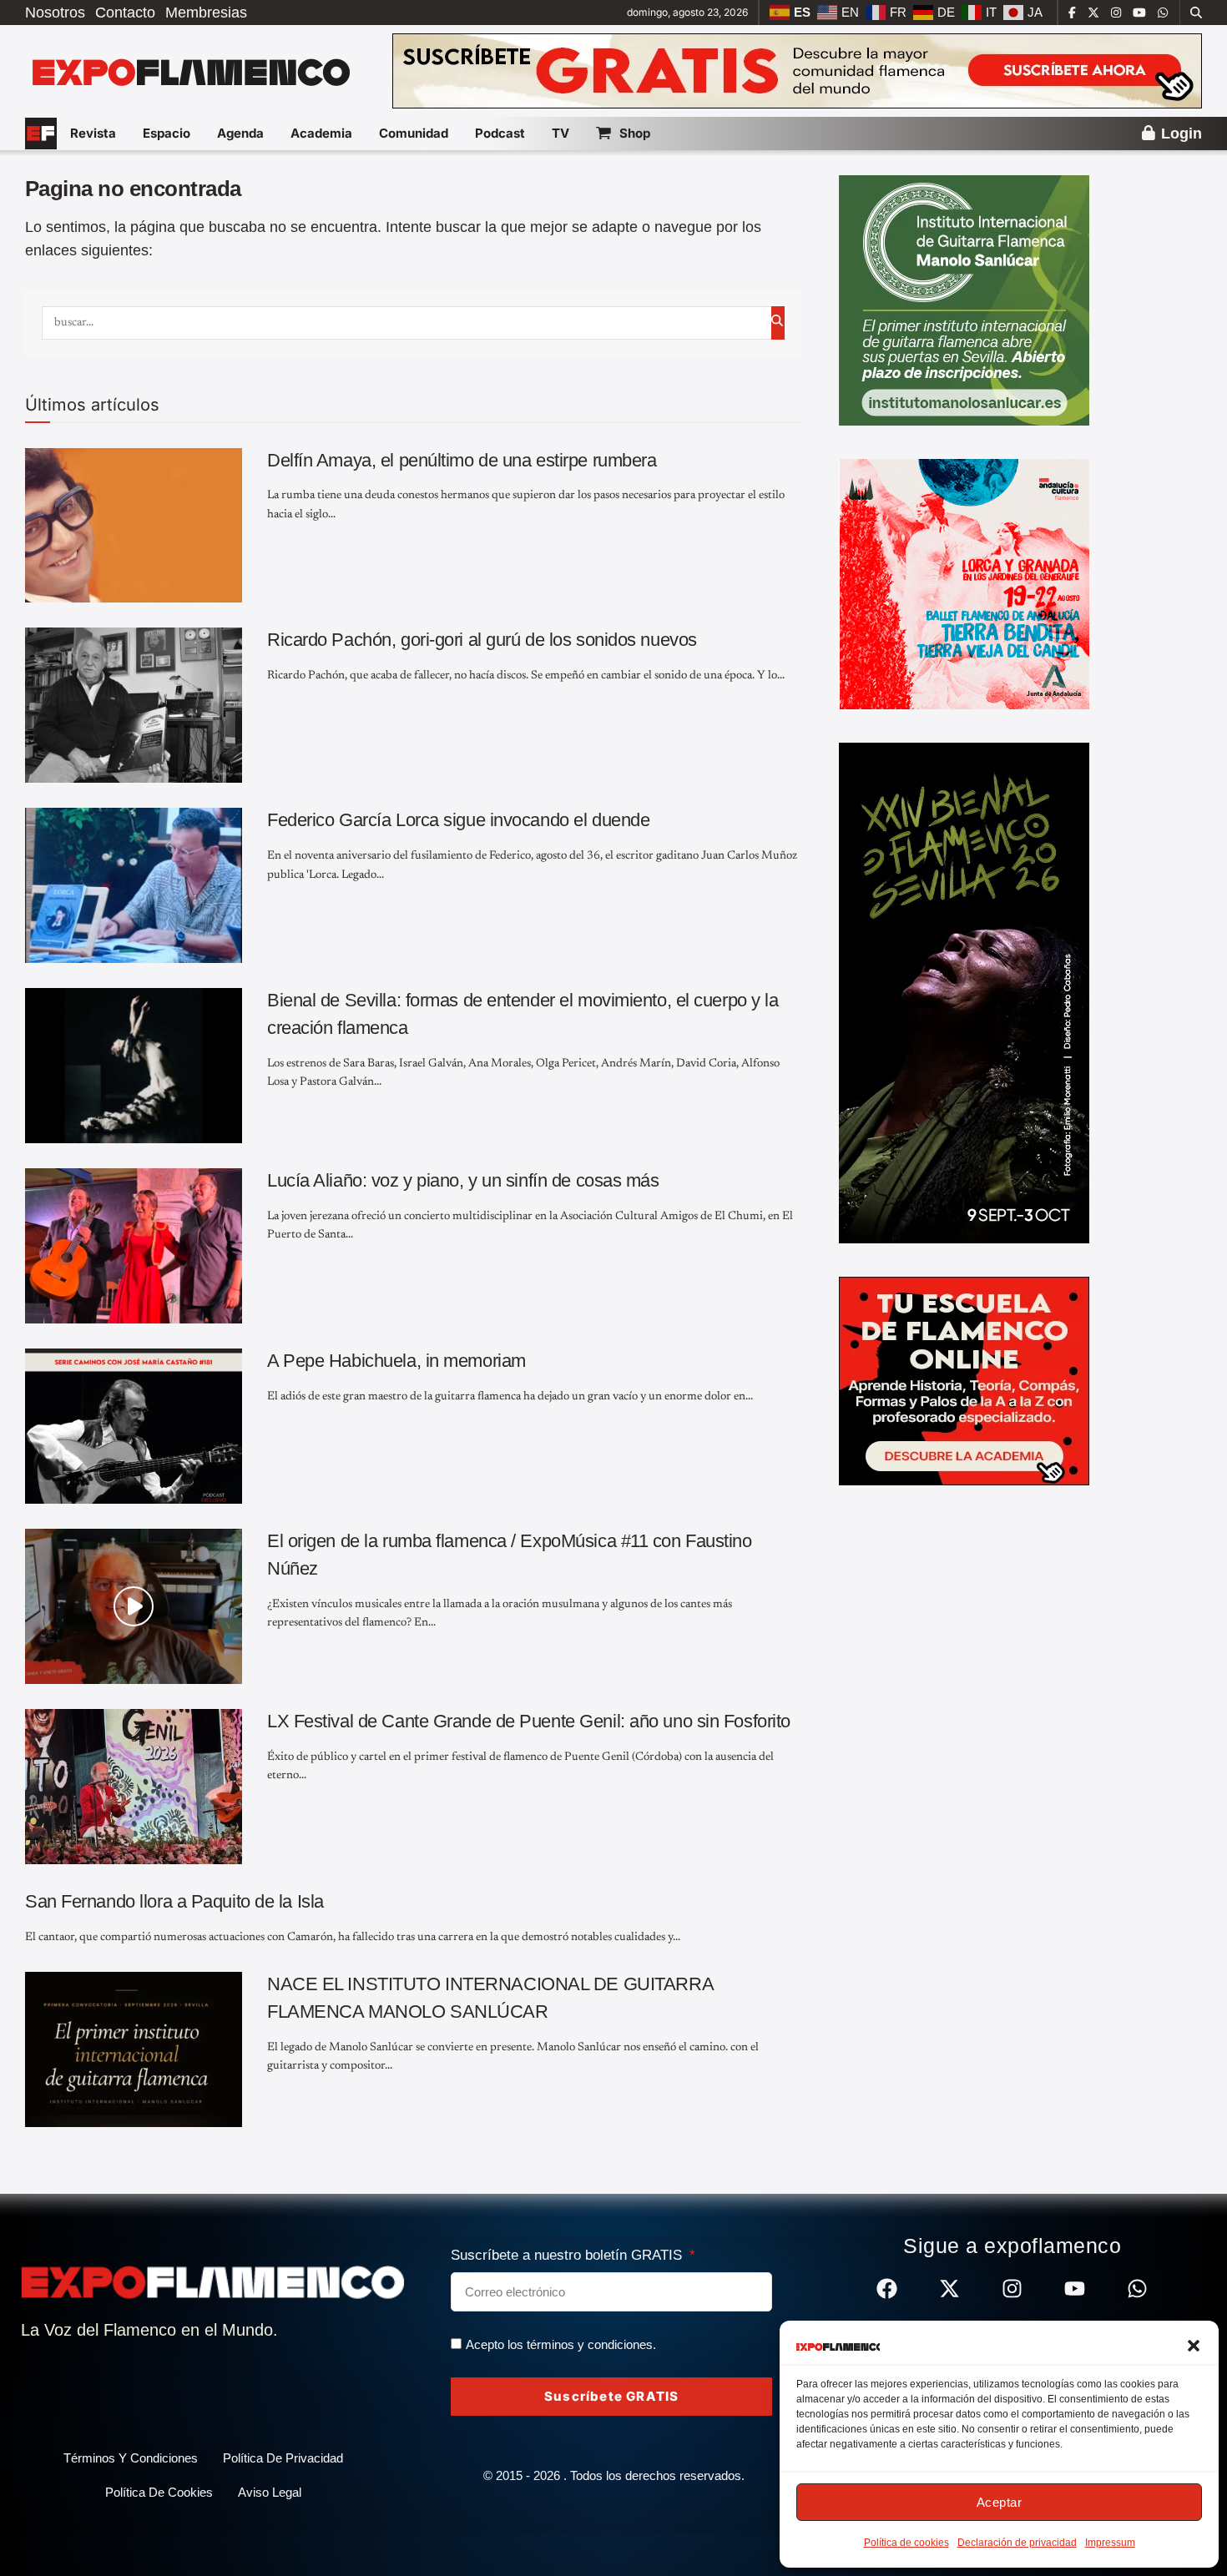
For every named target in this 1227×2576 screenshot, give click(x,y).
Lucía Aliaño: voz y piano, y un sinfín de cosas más (463, 1180)
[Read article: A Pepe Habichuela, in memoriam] (134, 1426)
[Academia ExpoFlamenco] (964, 1380)
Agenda (240, 133)
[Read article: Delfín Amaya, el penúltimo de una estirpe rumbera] (134, 526)
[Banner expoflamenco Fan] (797, 70)
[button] (1194, 2346)
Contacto (125, 13)
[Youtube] (1075, 2289)
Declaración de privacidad (1017, 2543)
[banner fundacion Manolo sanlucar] (964, 300)
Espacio (167, 133)
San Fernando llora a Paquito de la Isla (174, 1901)
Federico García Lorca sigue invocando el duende (458, 820)
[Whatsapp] (1137, 2289)
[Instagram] (1012, 2289)
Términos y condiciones (131, 2458)
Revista (93, 133)
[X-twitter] (949, 2289)
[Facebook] (887, 2289)
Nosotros (55, 13)
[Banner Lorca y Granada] (964, 583)
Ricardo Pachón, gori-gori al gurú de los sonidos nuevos (482, 640)
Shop (635, 133)
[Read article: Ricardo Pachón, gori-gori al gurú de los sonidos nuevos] (134, 705)
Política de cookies (906, 2543)
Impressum (1110, 2543)
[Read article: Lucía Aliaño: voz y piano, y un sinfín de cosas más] (134, 1246)
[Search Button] (1196, 13)
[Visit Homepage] (189, 71)
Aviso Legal (270, 2492)
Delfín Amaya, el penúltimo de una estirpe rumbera (462, 460)
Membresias (206, 13)
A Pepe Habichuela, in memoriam (396, 1361)
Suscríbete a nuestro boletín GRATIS (568, 2255)
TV (560, 133)
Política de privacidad (283, 2458)
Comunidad (414, 133)
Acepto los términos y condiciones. (561, 2344)
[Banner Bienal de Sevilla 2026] (964, 992)
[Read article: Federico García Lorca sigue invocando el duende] (134, 885)
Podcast (500, 133)
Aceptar (1000, 2502)
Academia (321, 133)
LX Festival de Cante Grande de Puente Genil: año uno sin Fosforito (529, 1721)
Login (1179, 134)
